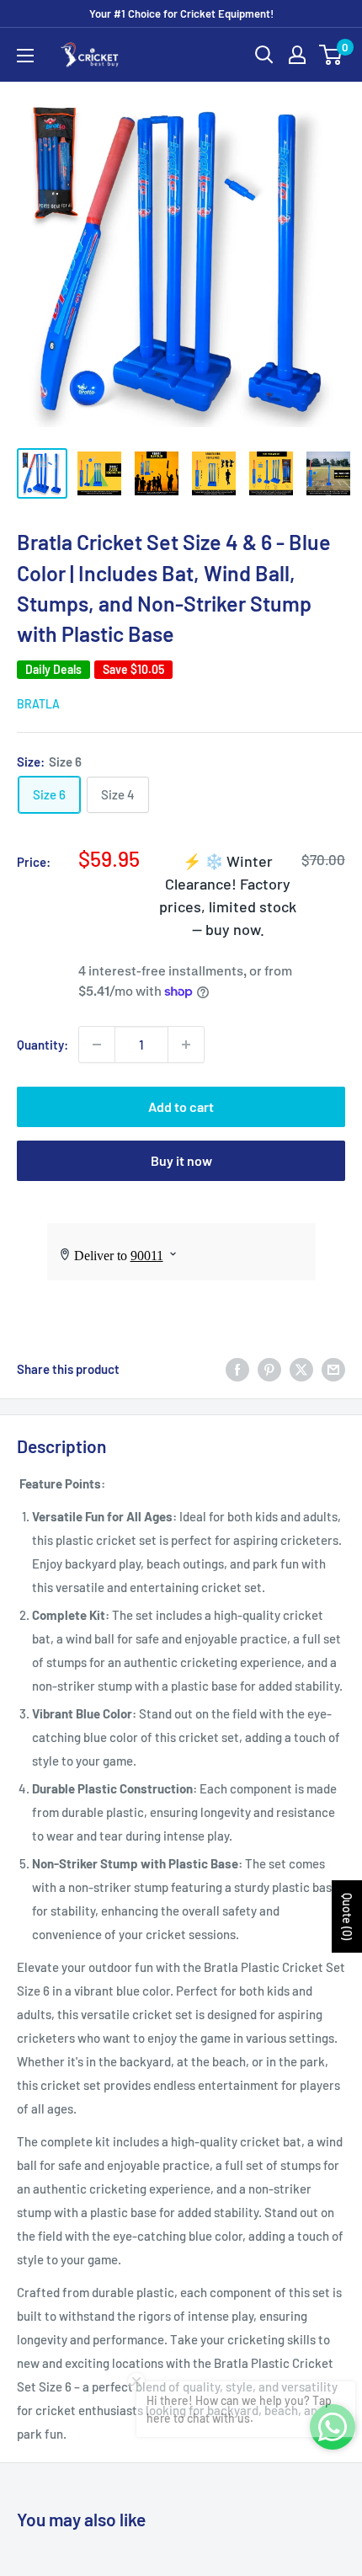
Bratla (38, 704)
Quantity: (43, 1045)
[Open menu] (25, 56)
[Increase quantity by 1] (186, 1045)
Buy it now (181, 1160)
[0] (331, 55)
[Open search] (264, 55)
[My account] (297, 55)
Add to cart (181, 1106)
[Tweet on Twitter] (301, 1369)
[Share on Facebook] (237, 1369)
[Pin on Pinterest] (269, 1369)
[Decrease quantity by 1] (97, 1045)
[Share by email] (333, 1369)
